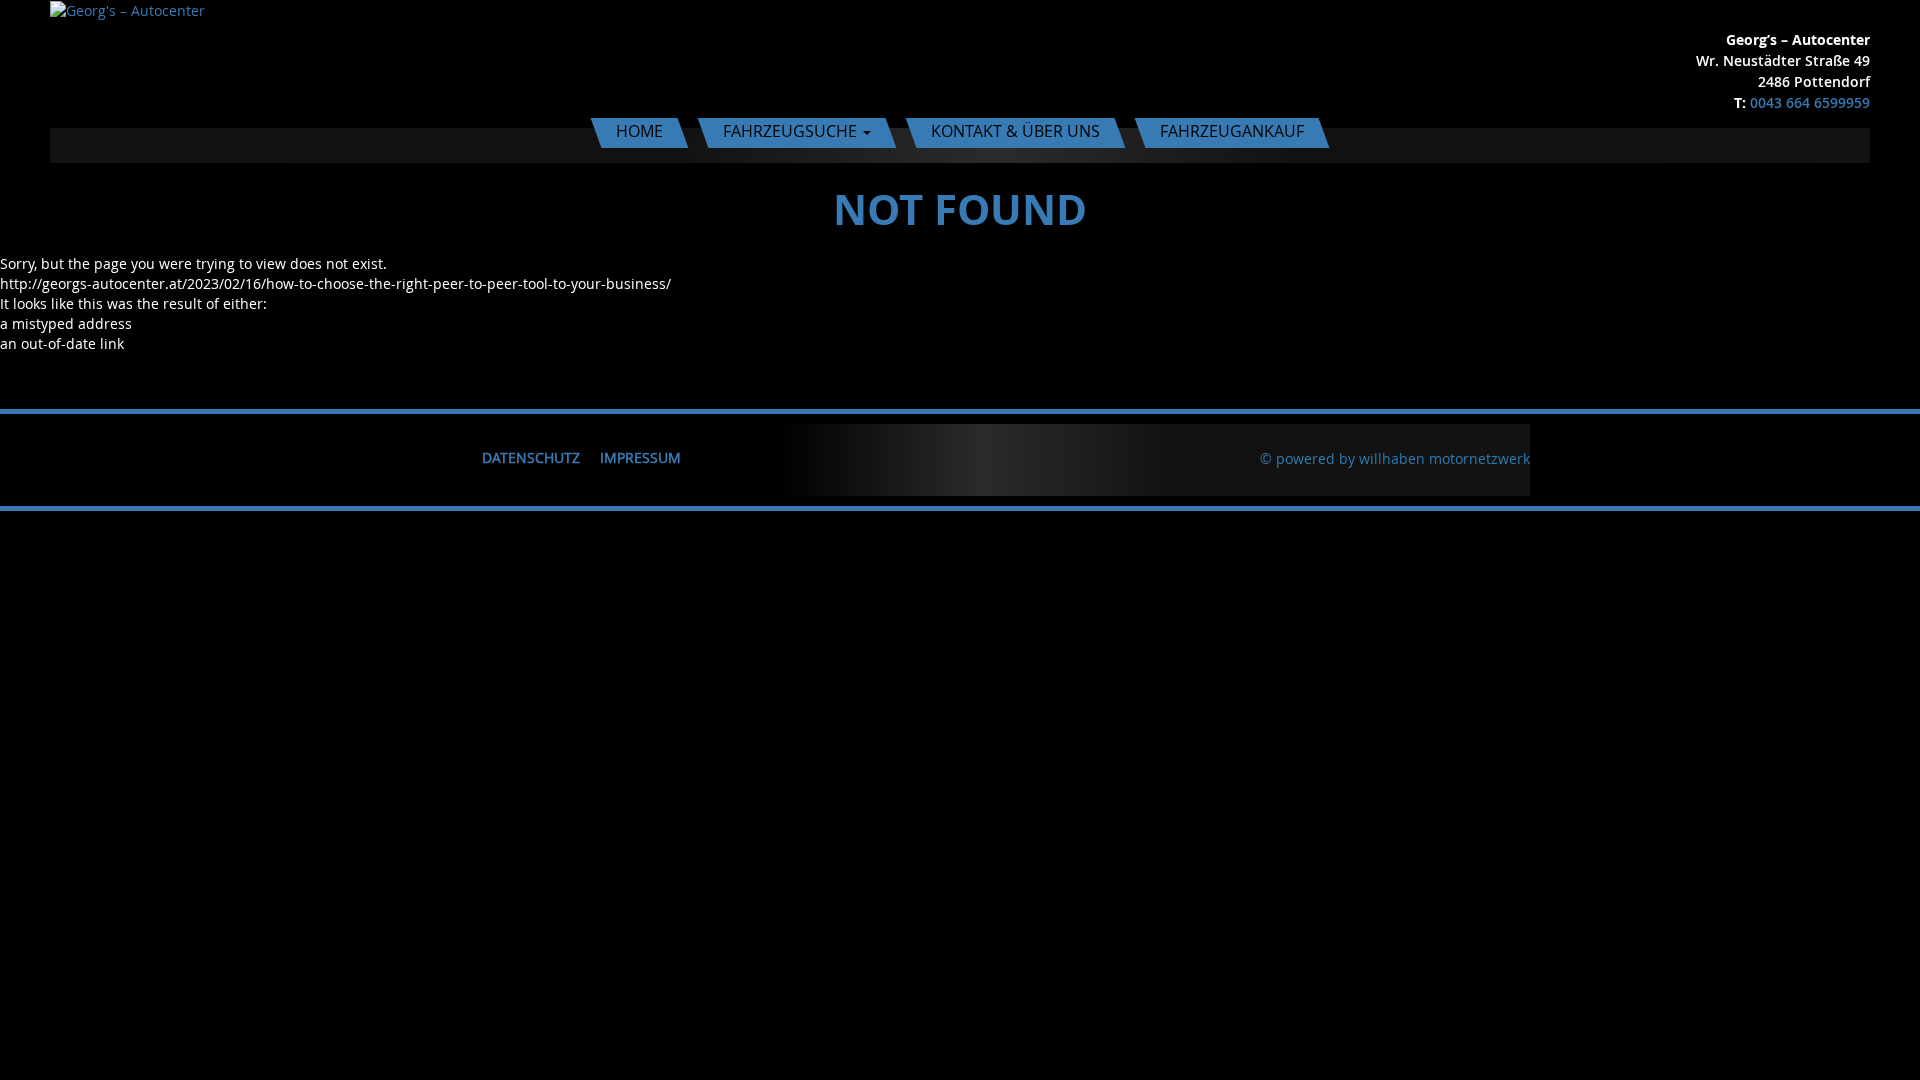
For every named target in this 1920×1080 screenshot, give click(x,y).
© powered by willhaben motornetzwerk (1395, 458)
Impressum (640, 457)
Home (639, 131)
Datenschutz (531, 457)
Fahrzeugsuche (792, 131)
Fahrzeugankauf (1232, 131)
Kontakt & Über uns (1015, 131)
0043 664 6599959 (1810, 102)
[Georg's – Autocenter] (127, 9)
